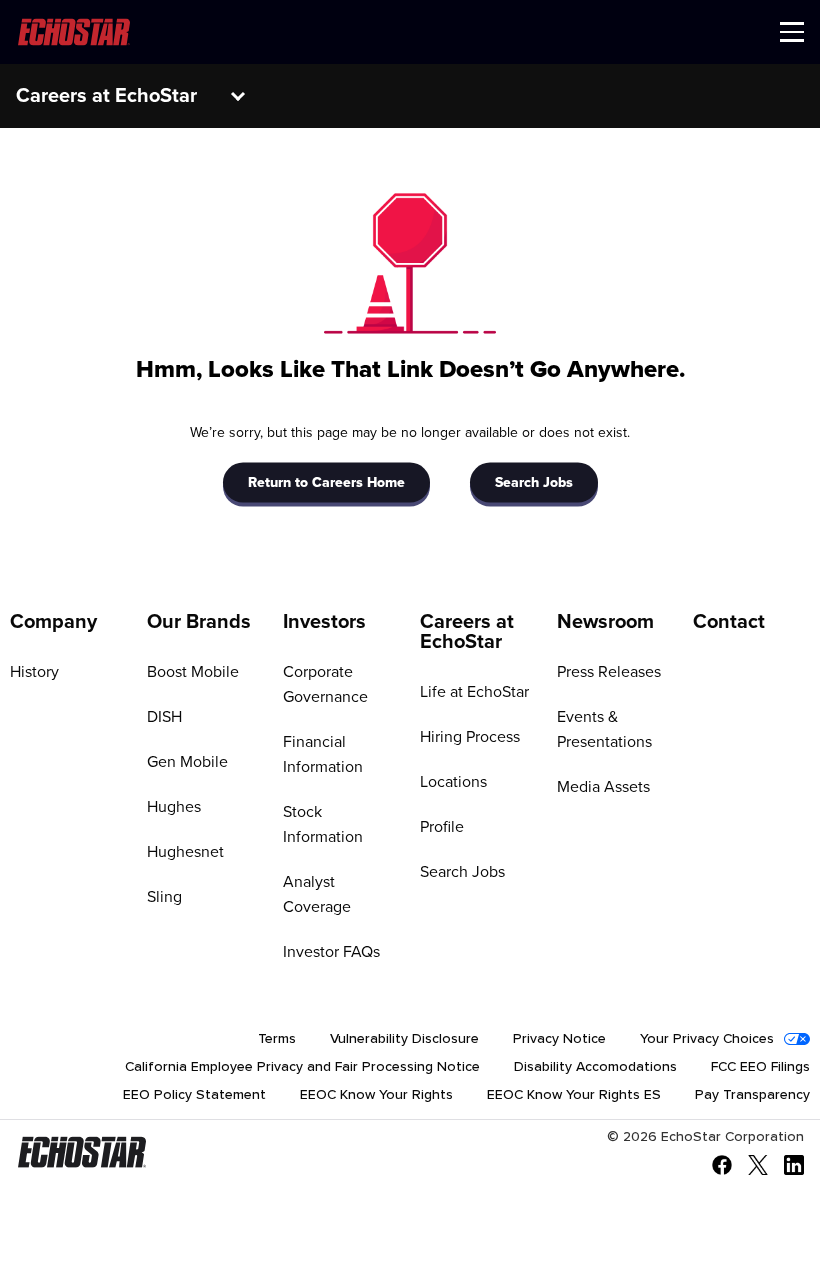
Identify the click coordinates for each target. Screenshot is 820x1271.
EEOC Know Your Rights (376, 1095)
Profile (442, 827)
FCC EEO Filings (760, 1067)
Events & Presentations (604, 729)
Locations (453, 782)
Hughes (174, 807)
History (34, 672)
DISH (164, 717)
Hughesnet (185, 852)
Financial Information (323, 754)
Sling (164, 897)
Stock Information (323, 824)
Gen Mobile (187, 762)
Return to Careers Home (326, 482)
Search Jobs (534, 482)
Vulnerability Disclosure (404, 1039)
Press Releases (609, 672)
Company (53, 622)
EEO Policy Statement (194, 1095)
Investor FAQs (331, 952)
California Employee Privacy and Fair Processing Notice (302, 1067)
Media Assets (603, 787)
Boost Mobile (193, 672)
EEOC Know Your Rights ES (574, 1095)
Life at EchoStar (474, 692)
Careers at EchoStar (106, 96)
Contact (729, 622)
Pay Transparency (752, 1095)
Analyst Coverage (317, 894)
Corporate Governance (325, 684)
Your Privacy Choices (707, 1039)
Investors (324, 622)
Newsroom (605, 622)
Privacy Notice (559, 1039)
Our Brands (199, 622)
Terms (277, 1039)
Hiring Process (470, 737)
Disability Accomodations (595, 1067)
